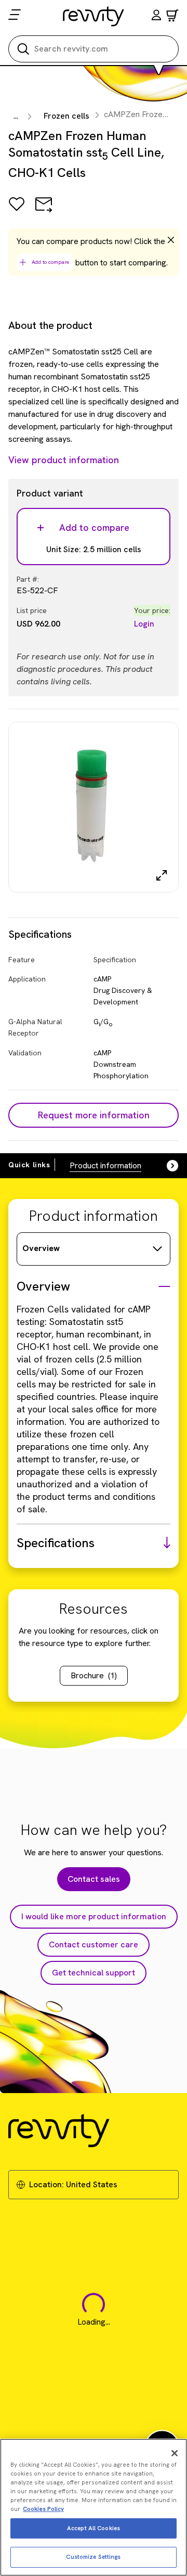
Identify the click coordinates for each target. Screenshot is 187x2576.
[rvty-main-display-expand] (162, 875)
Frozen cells (66, 116)
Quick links (29, 1165)
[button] (156, 16)
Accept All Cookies (94, 2528)
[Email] (44, 212)
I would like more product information (94, 1916)
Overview (41, 1248)
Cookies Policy (43, 2509)
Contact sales (94, 1879)
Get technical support (94, 1973)
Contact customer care (94, 1944)
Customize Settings (93, 2557)
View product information (64, 460)
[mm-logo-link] (94, 16)
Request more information (94, 1115)
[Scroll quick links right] (166, 1166)
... (16, 116)
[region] (94, 2507)
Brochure (94, 1675)
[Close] (175, 2453)
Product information (105, 1165)
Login (144, 624)
